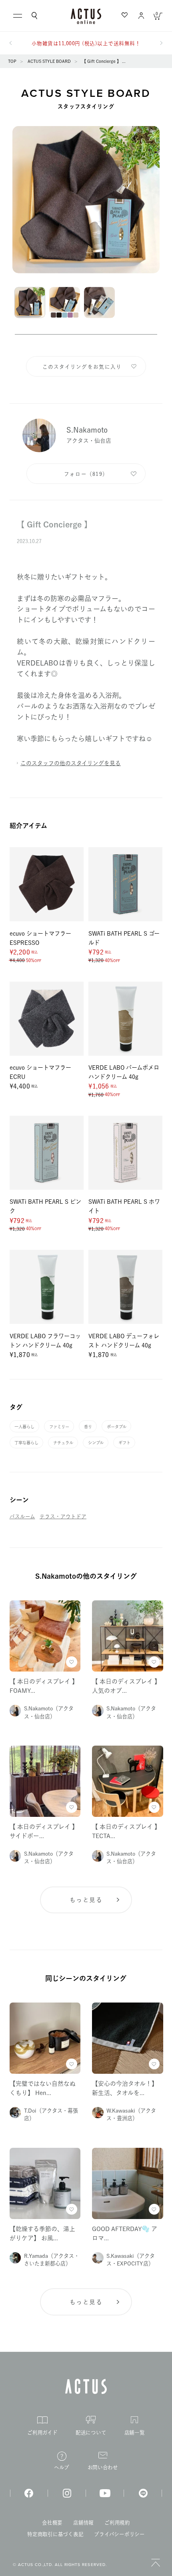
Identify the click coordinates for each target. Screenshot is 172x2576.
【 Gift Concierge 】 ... (104, 61)
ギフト (124, 1443)
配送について (91, 2433)
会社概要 (52, 2523)
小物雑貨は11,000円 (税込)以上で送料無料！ (86, 43)
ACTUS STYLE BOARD (49, 61)
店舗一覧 (135, 2433)
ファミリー (59, 1427)
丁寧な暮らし (26, 1443)
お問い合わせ (103, 2467)
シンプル (96, 1443)
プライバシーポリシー (119, 2534)
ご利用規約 (117, 2523)
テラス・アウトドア (63, 1517)
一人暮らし (24, 1427)
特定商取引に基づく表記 (55, 2534)
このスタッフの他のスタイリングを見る (71, 763)
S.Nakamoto (87, 430)
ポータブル (117, 1427)
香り (88, 1427)
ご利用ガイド (42, 2433)
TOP (12, 61)
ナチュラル (63, 1443)
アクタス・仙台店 (89, 441)
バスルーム (22, 1517)
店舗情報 (83, 2523)
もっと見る (86, 1900)
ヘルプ (62, 2467)
